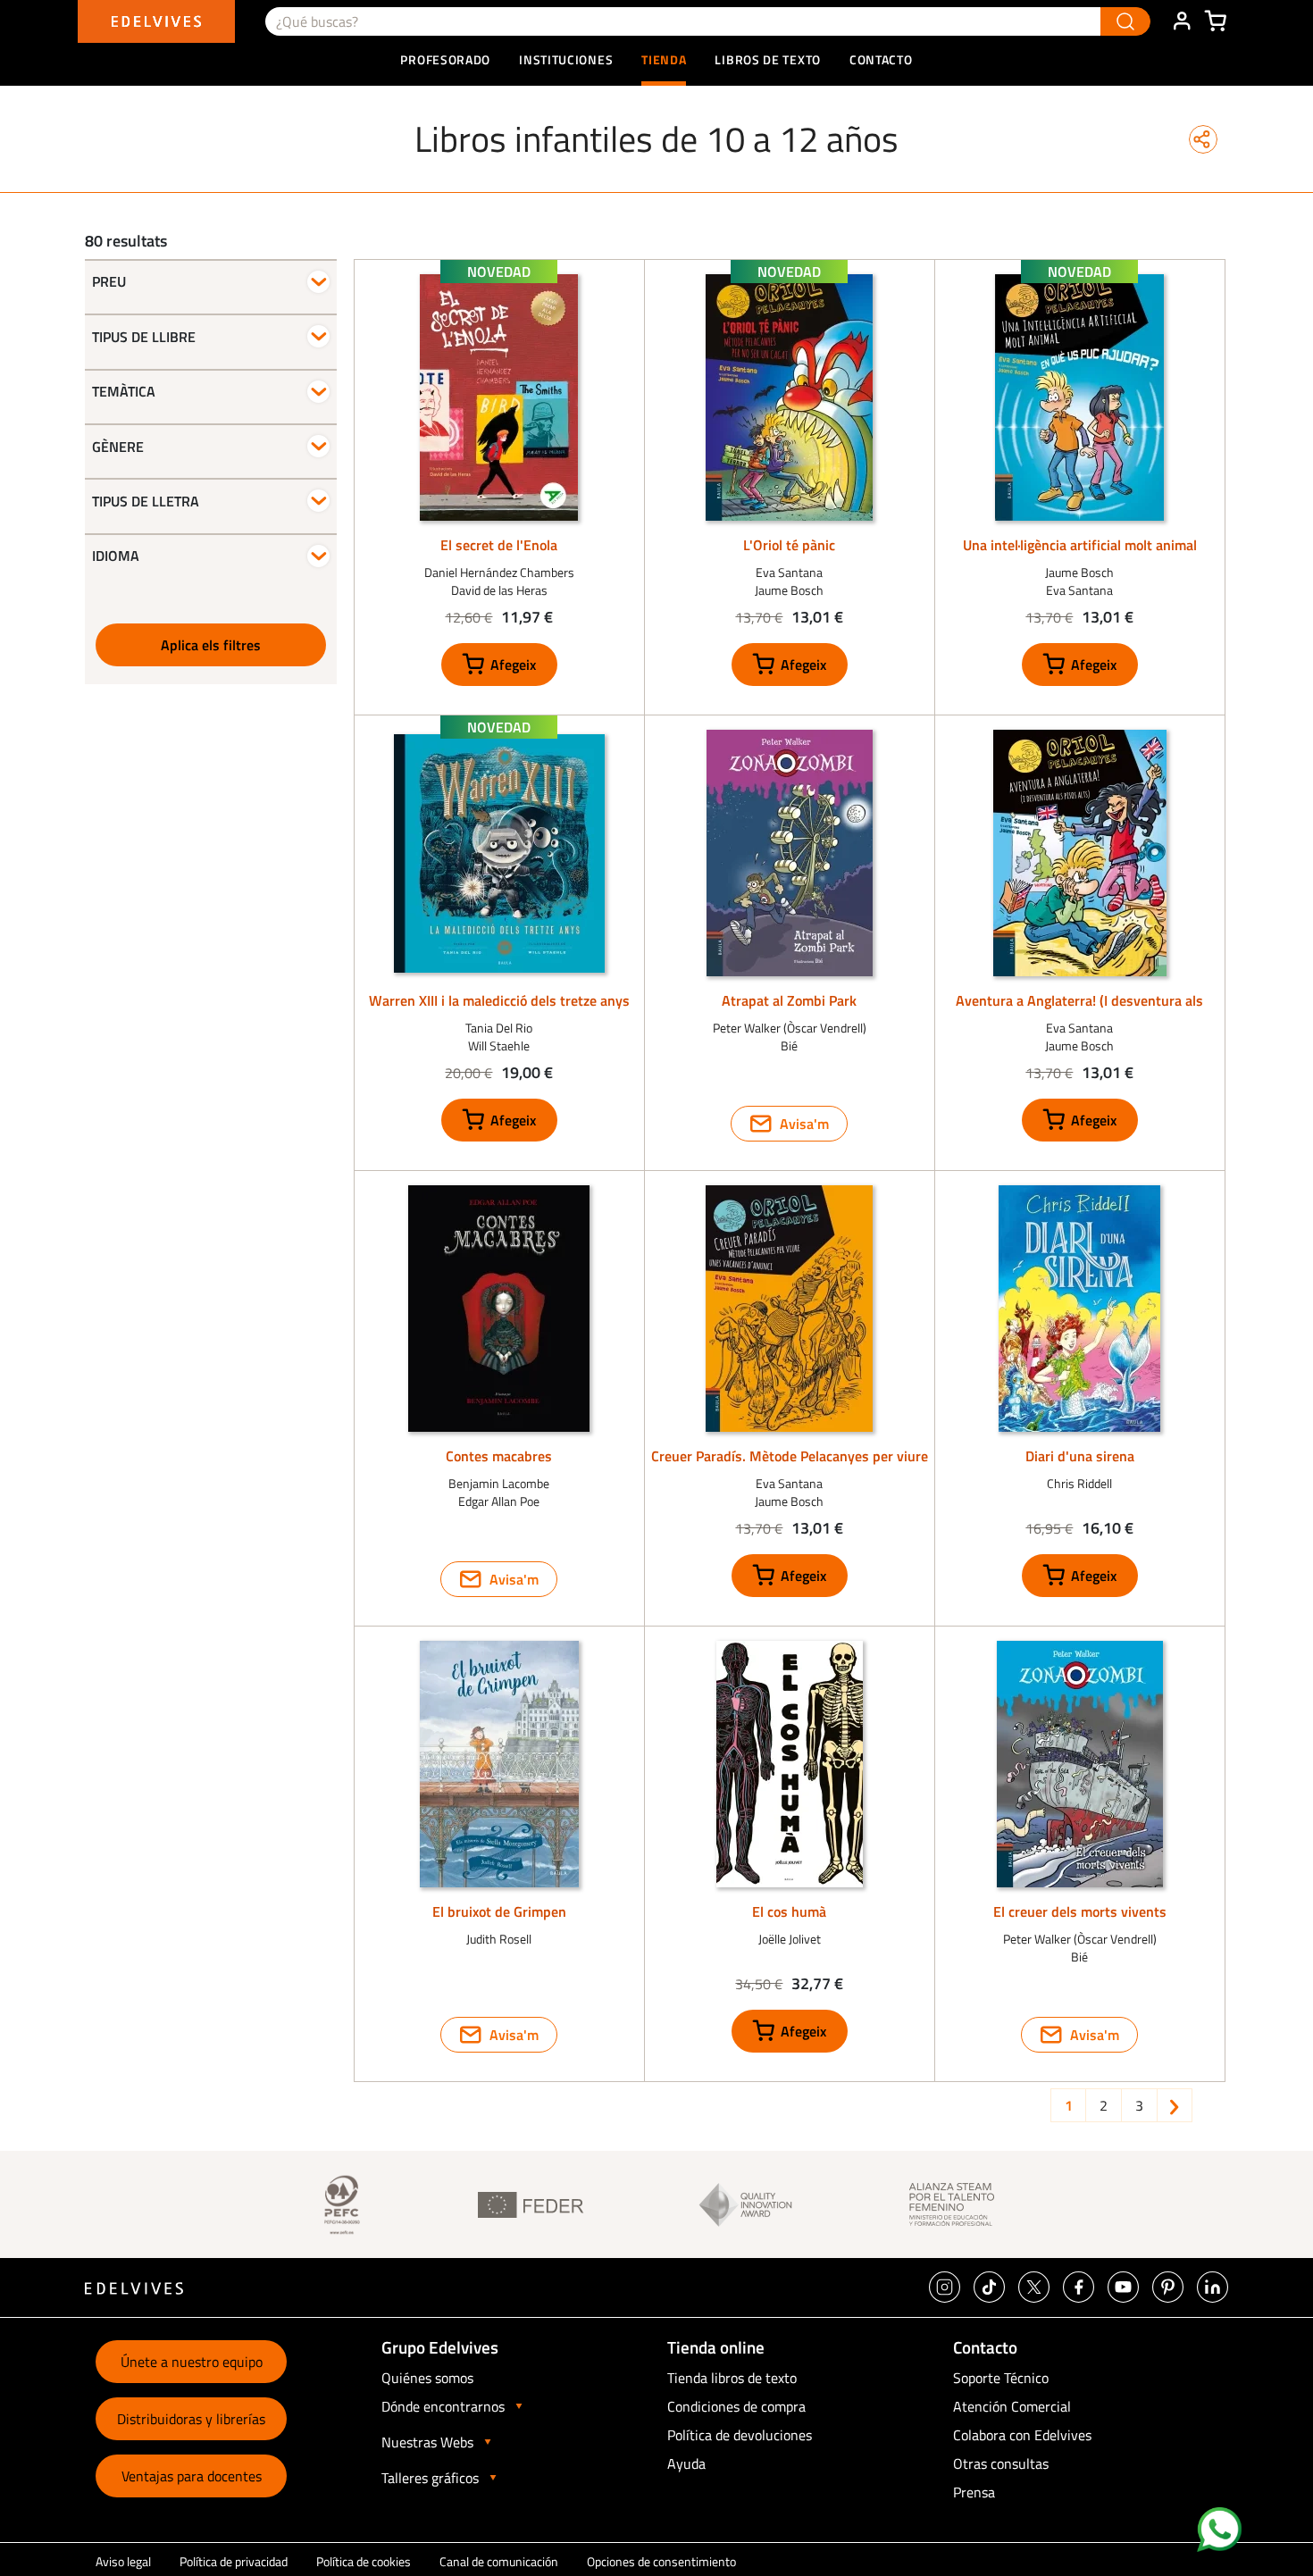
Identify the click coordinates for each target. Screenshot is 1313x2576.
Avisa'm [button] (804, 1124)
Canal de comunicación (499, 2561)
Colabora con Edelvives (1022, 2435)
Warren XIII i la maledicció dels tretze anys (499, 1000)
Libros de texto (768, 59)
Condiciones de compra (736, 2406)
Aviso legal (123, 2561)
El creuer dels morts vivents (1080, 1911)
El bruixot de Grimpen (499, 1911)
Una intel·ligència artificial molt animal (1080, 545)
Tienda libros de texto (732, 2378)
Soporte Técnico (1001, 2378)
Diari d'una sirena (1080, 1456)
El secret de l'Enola (499, 545)
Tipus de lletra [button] (146, 501)
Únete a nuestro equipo (192, 2362)
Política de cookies (364, 2561)
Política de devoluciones (740, 2435)
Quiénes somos (427, 2378)
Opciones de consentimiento (661, 2561)
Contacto (881, 59)
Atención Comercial (1012, 2406)
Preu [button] (109, 282)
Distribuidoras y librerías (191, 2419)
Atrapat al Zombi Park (789, 1000)
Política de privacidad (234, 2561)
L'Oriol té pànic (789, 545)
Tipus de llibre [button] (144, 337)
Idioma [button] (116, 556)
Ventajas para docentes (192, 2476)
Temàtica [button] (124, 391)
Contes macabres (499, 1456)
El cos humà (789, 1911)
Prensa (974, 2492)
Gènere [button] (118, 447)
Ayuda (686, 2463)
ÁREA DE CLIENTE (1182, 21)
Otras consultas (1001, 2463)
